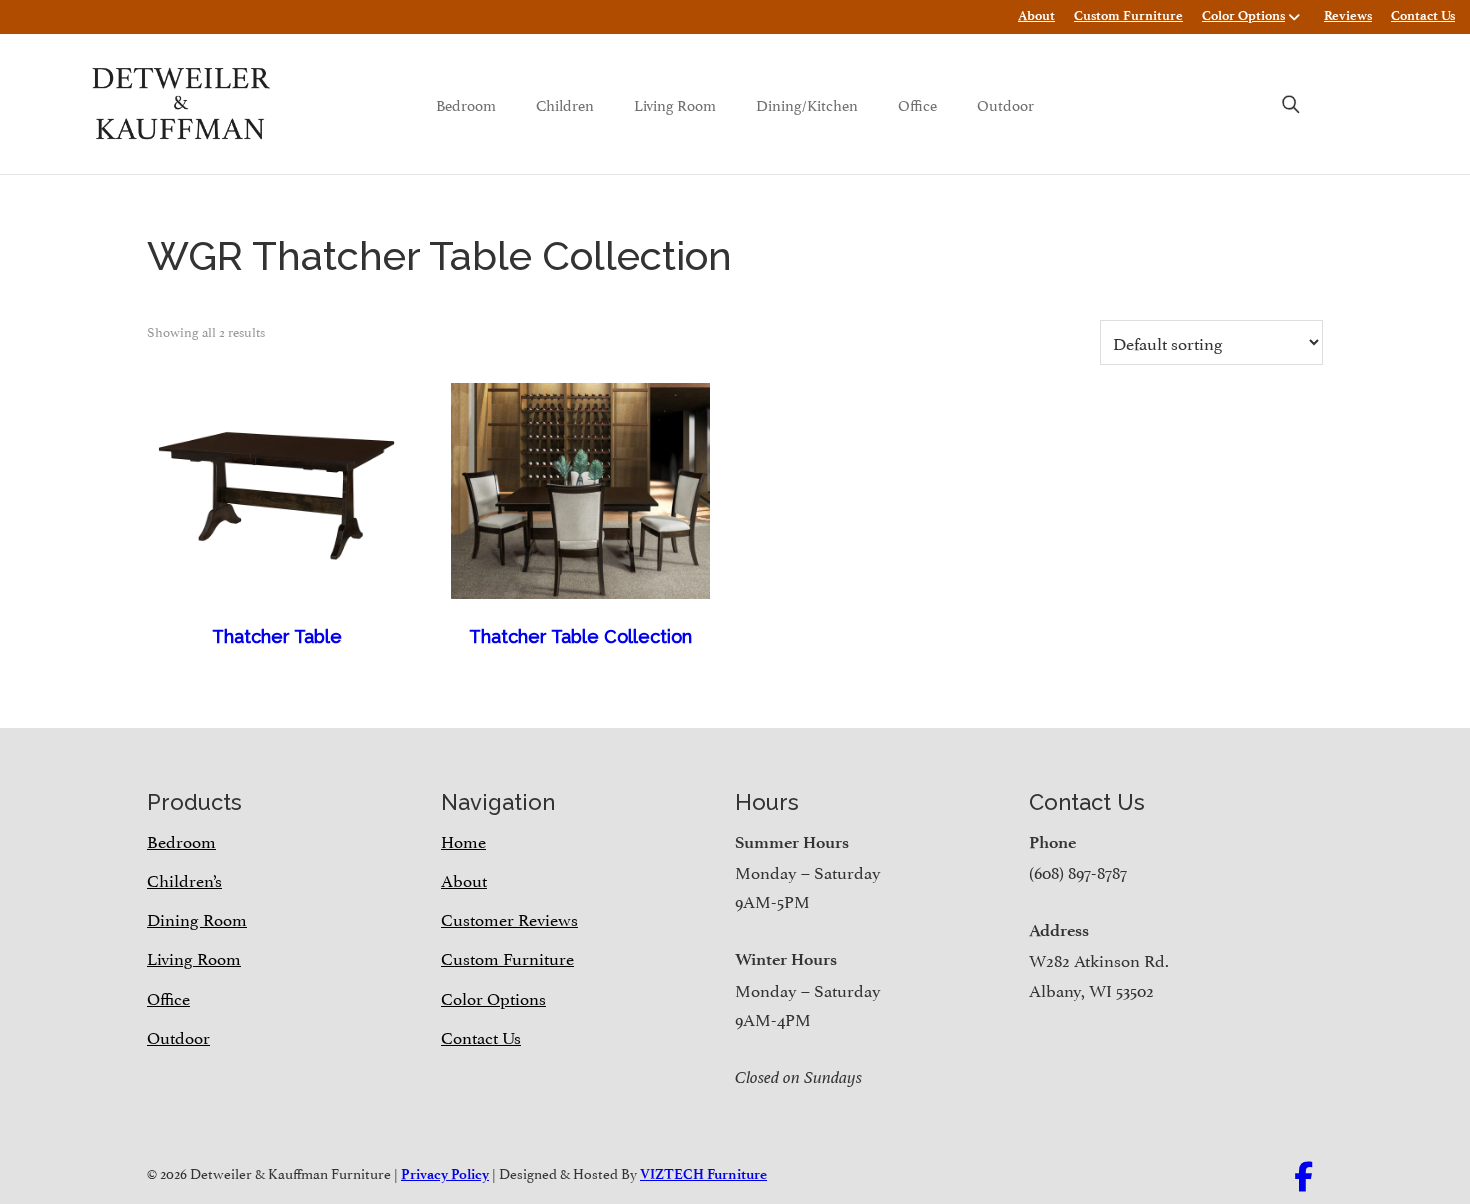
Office (917, 103)
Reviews (1348, 15)
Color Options (1243, 15)
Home (463, 840)
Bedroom (466, 103)
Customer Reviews (509, 918)
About (1036, 15)
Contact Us (1423, 15)
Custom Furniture (1128, 15)
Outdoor (1005, 103)
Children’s (184, 879)
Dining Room (197, 918)
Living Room (675, 103)
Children (565, 103)
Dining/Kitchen (807, 103)
